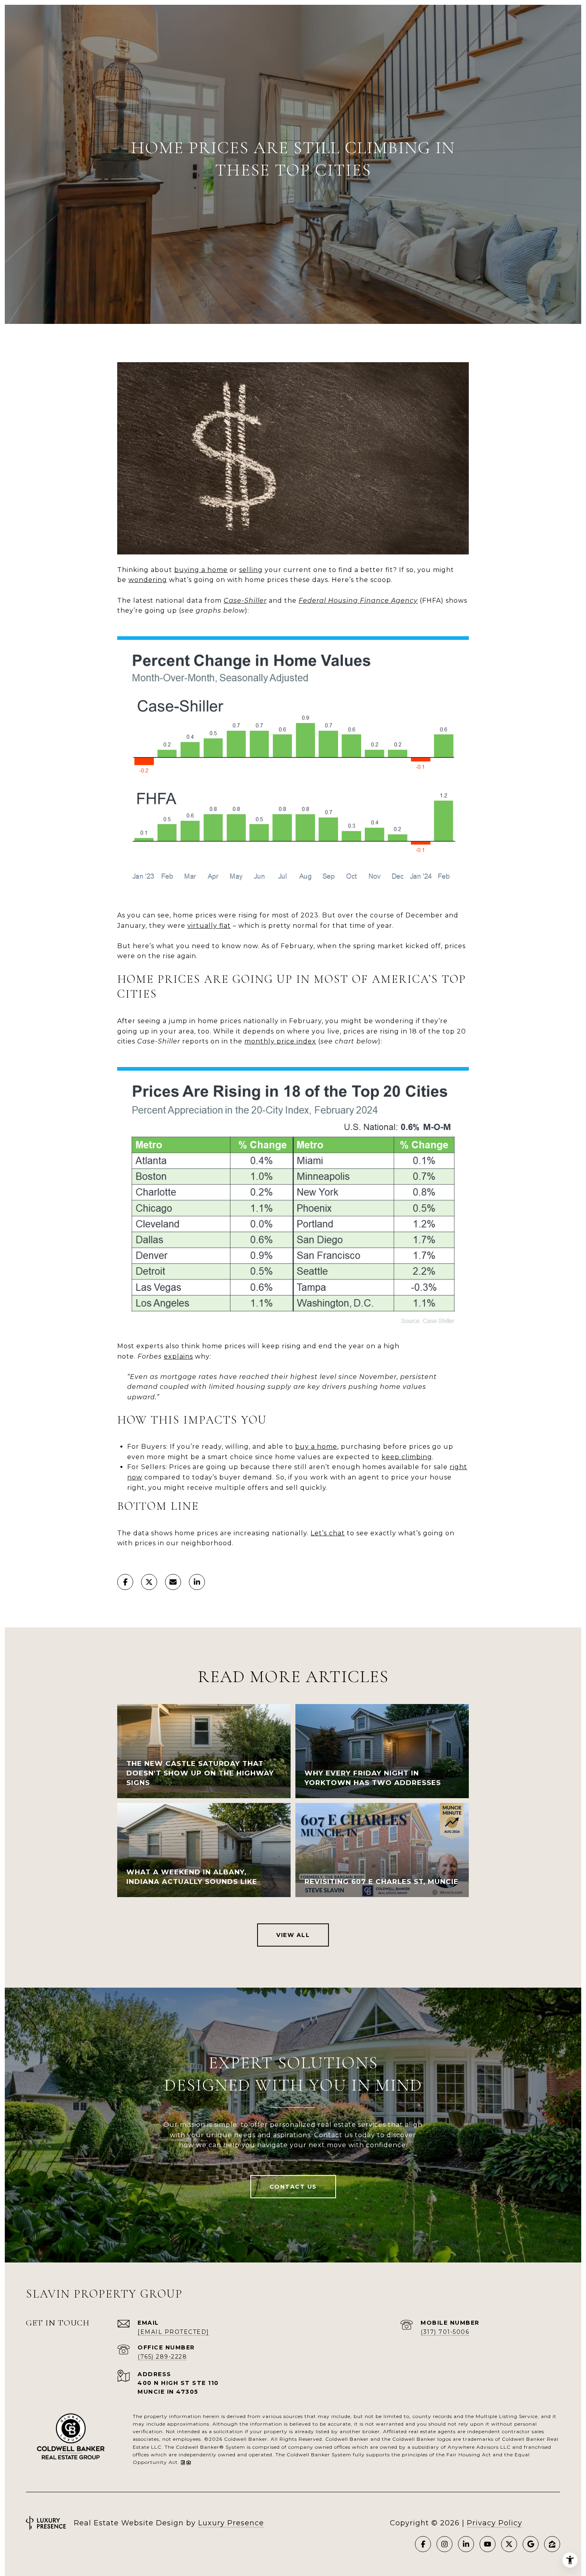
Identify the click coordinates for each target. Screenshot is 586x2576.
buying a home (201, 570)
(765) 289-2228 (162, 2357)
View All (293, 1935)
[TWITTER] (509, 2544)
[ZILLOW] (552, 2544)
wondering (148, 580)
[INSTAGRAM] (444, 2544)
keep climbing (407, 1457)
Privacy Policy (495, 2523)
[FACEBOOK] (423, 2544)
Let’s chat (328, 1533)
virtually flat (209, 926)
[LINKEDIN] (466, 2544)
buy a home (316, 1447)
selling (251, 570)
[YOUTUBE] (488, 2544)
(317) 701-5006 (445, 2332)
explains (178, 1356)
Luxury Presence (231, 2523)
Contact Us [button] (293, 2187)
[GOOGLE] (531, 2544)
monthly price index (280, 1041)
